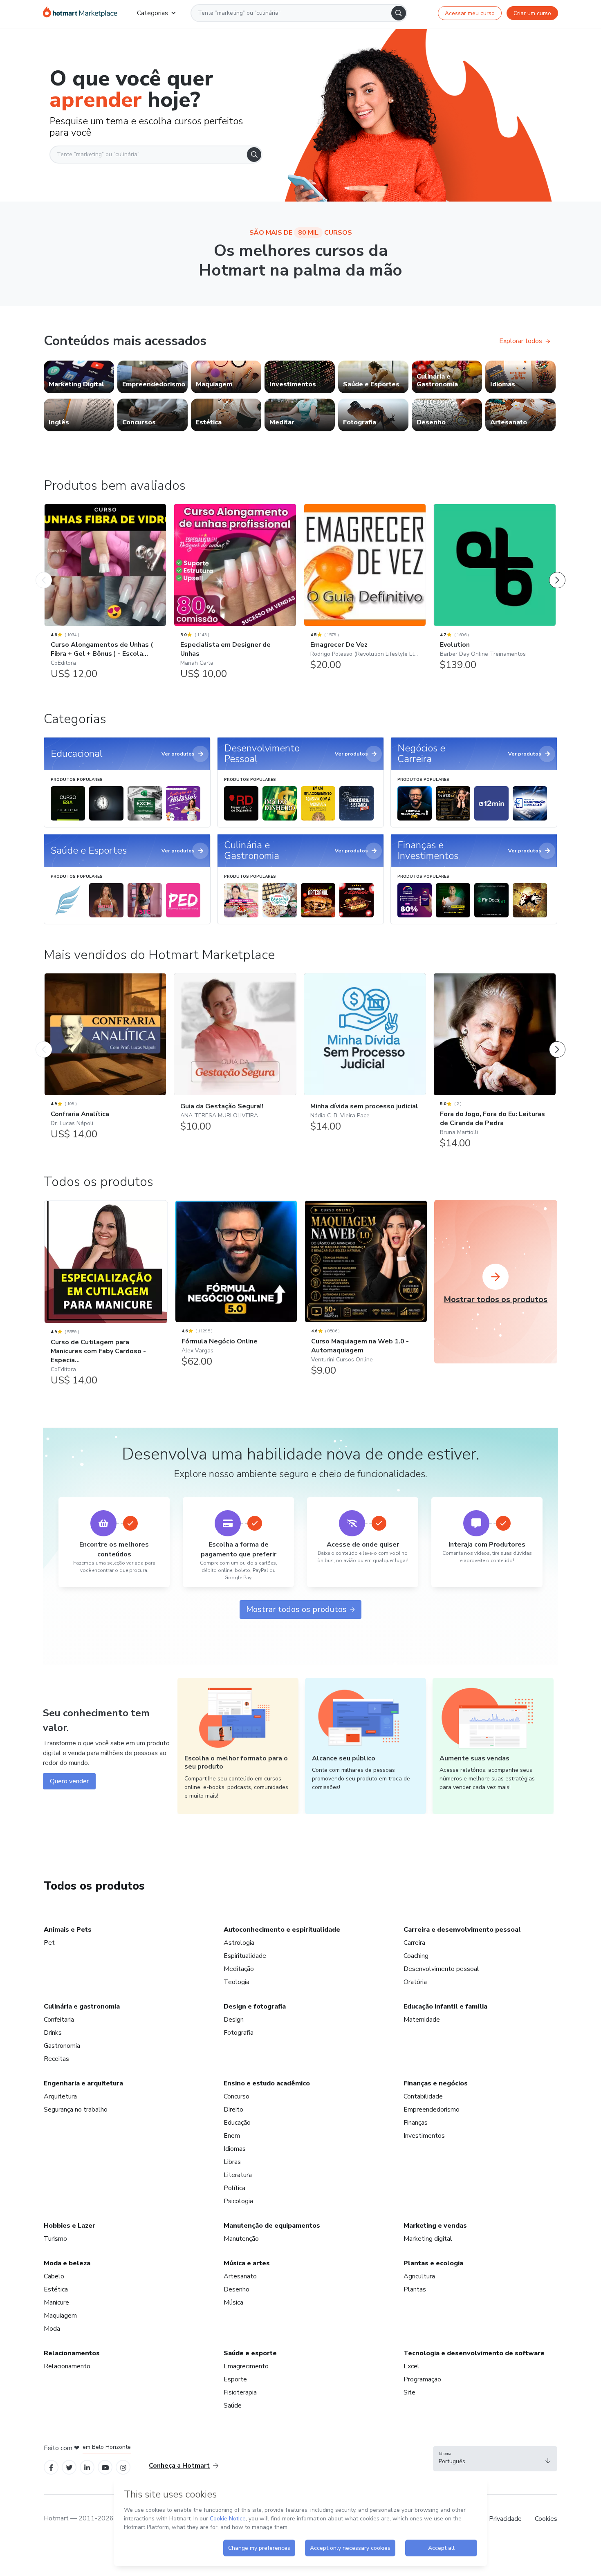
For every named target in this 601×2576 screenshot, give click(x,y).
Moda (52, 2329)
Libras (232, 2162)
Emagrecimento (246, 2366)
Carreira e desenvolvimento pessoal (462, 1930)
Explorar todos (521, 341)
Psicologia (238, 2201)
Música (233, 2302)
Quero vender (69, 1781)
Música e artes (247, 2263)
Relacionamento (67, 2366)
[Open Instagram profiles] (123, 2467)
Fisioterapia (240, 2392)
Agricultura (419, 2276)
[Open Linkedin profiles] (87, 2467)
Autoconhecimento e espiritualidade (282, 1930)
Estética (56, 2289)
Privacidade (505, 2519)
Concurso (237, 2096)
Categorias (152, 13)
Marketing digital (428, 2239)
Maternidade (422, 2020)
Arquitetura (60, 2096)
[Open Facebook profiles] (51, 2467)
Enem (232, 2136)
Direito (233, 2110)
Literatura (238, 2175)
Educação (237, 2123)
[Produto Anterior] (44, 572)
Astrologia (239, 1943)
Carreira (414, 1943)
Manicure (56, 2302)
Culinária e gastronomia (82, 2007)
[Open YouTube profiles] (105, 2467)
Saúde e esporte (250, 2353)
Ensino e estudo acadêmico (267, 2083)
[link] (79, 377)
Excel (412, 2366)
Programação (422, 2379)
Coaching (416, 1956)
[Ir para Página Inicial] (80, 13)
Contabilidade (423, 2096)
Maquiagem (60, 2316)
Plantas (415, 2289)
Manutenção (241, 2239)
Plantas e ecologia (433, 2263)
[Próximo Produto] (557, 572)
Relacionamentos (72, 2353)
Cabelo (54, 2276)
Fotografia (239, 2033)
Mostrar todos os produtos (296, 1609)
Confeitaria (59, 2020)
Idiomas (235, 2149)
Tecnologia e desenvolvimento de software (474, 2353)
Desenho (237, 2289)
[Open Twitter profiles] (69, 2467)
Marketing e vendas (435, 2226)
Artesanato (240, 2276)
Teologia (237, 1982)
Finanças (416, 2123)
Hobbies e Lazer (70, 2226)
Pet (49, 1943)
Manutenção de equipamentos (272, 2226)
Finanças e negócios (436, 2083)
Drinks (53, 2033)
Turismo (55, 2239)
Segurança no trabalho (76, 2110)
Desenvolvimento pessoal (441, 1969)
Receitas (56, 2059)
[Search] (399, 13)
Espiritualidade (245, 1956)
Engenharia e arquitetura (83, 2083)
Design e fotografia (255, 2007)
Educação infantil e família (445, 2007)
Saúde (233, 2406)
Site (409, 2392)
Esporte (235, 2379)
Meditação (239, 1969)
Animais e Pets (68, 1930)
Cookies (546, 2519)
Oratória (415, 1982)
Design (234, 2020)
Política (234, 2188)
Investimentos (424, 2136)
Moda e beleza (67, 2263)
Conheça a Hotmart (179, 2466)
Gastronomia (62, 2046)
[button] (495, 2459)
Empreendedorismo (432, 2110)
